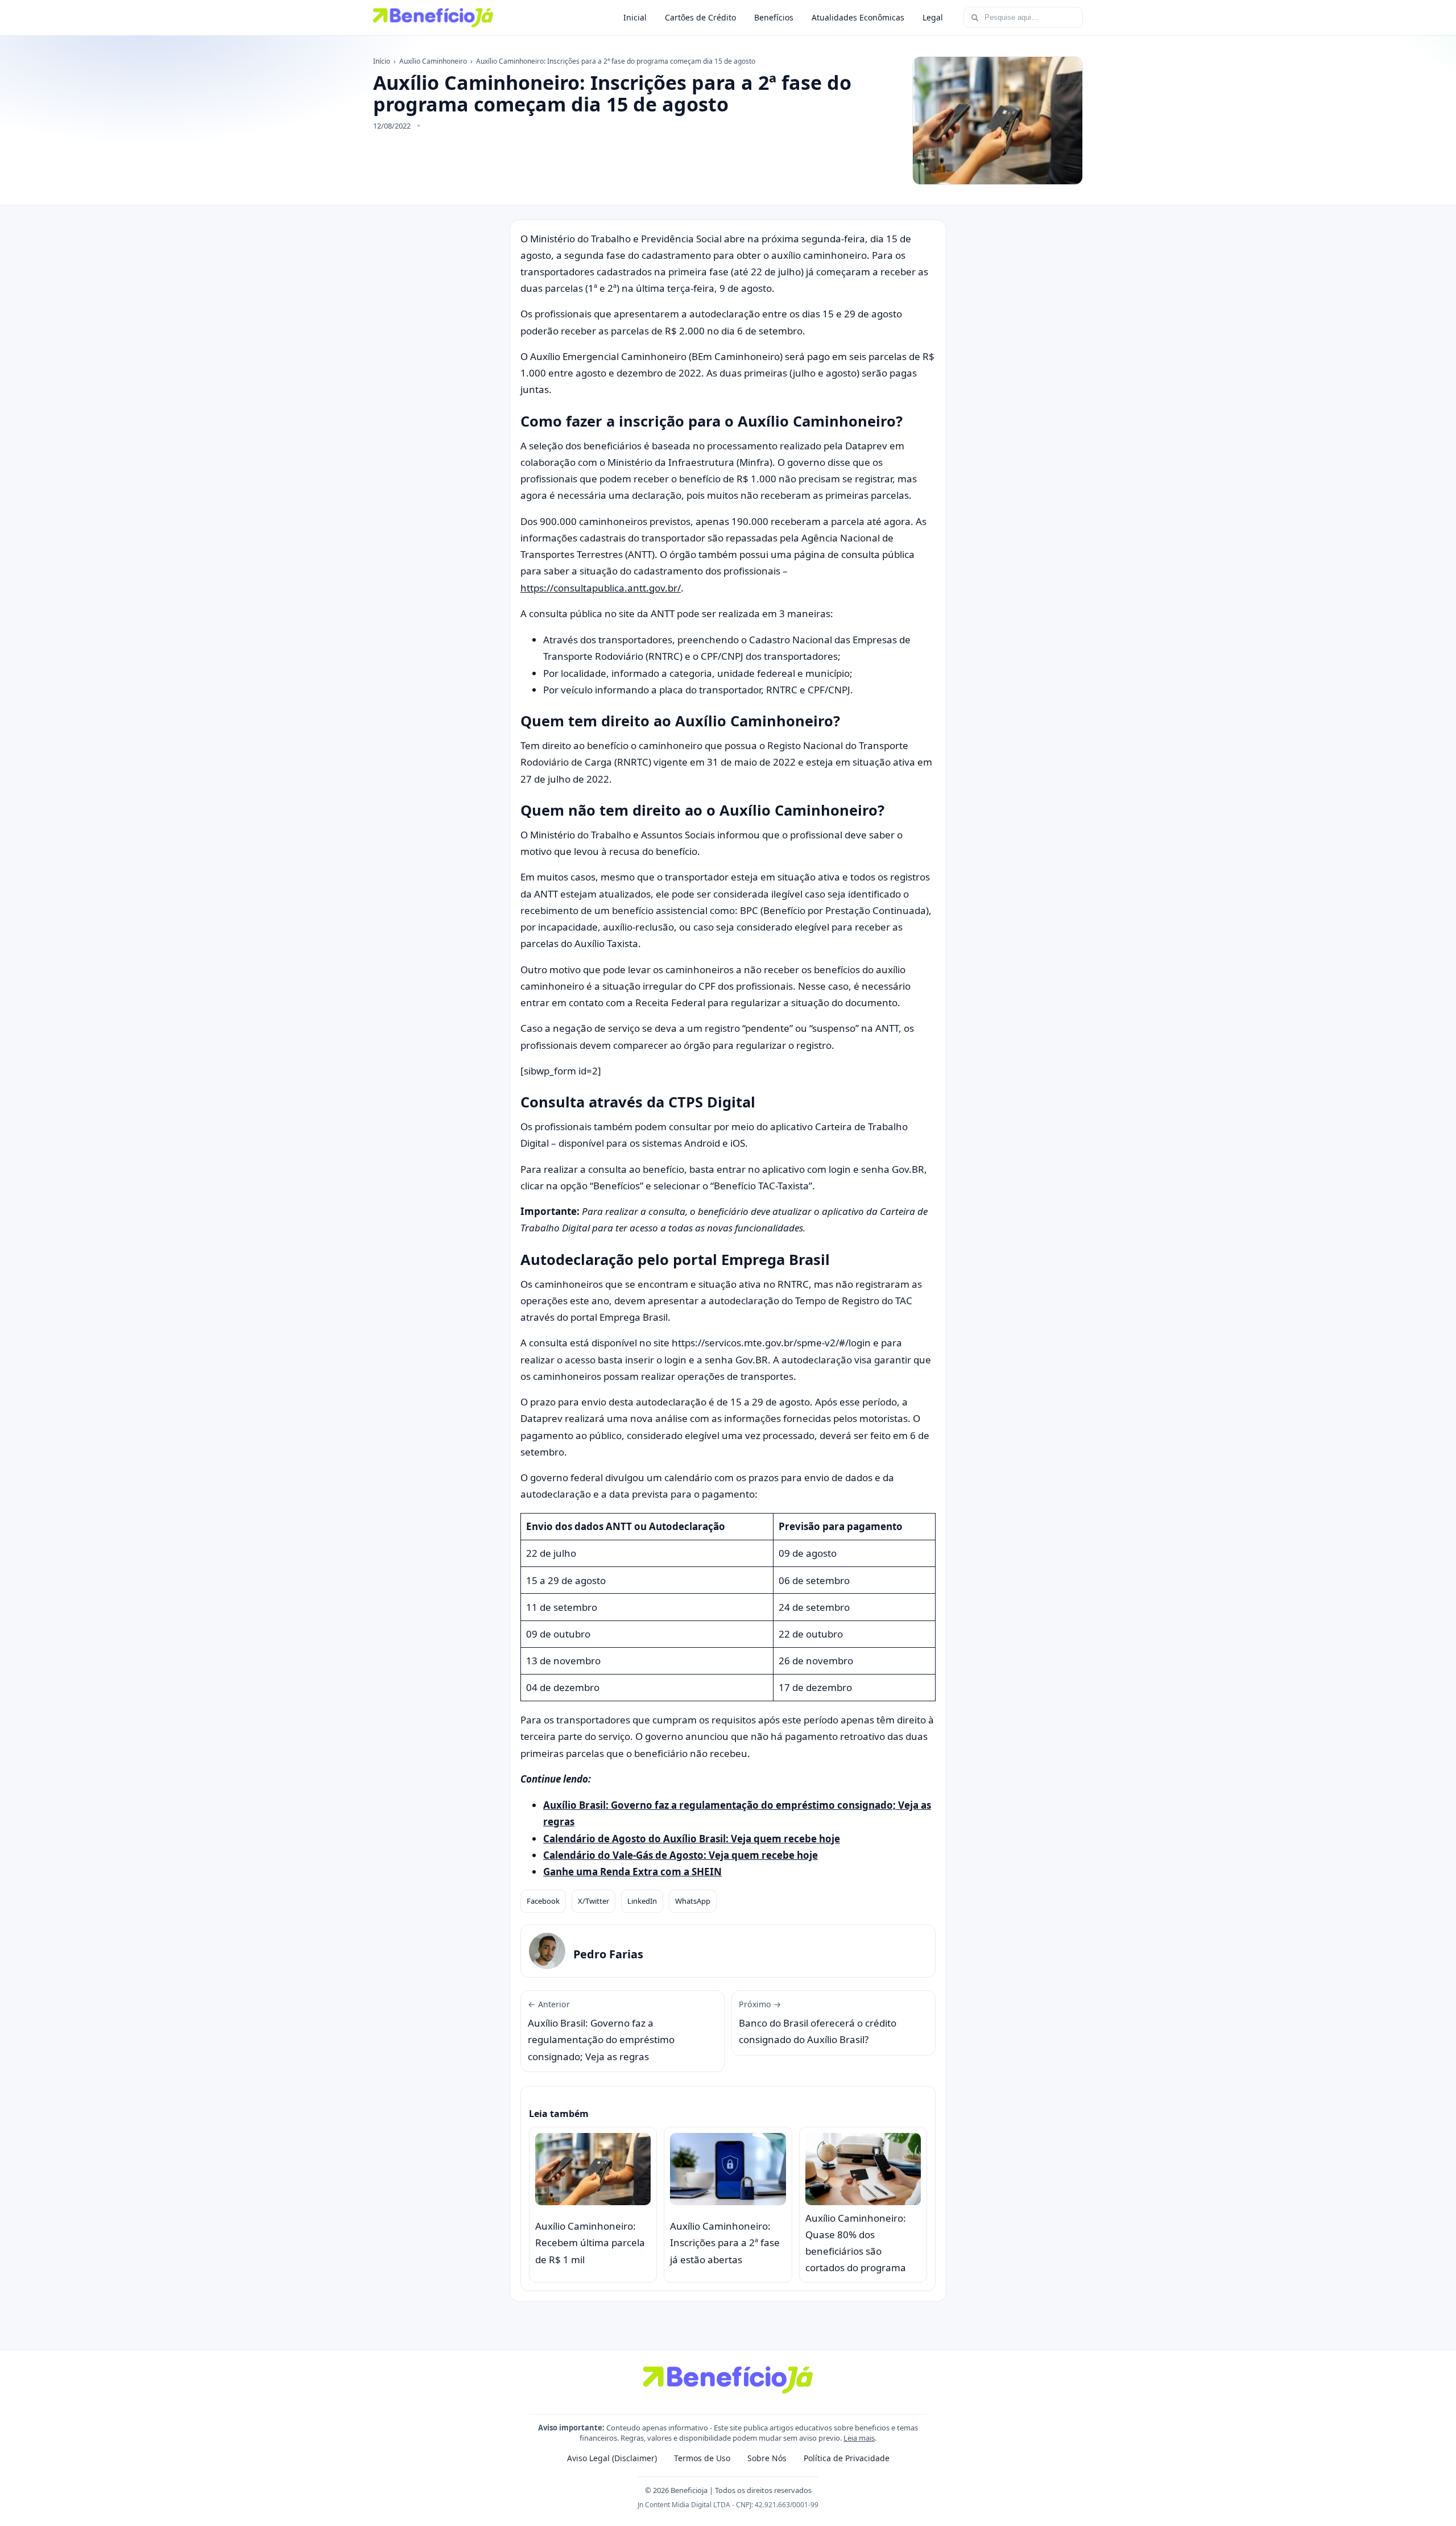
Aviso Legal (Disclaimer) (612, 2458)
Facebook (543, 1901)
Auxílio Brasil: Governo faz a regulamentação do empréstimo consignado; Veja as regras (601, 2031)
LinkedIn (642, 1901)
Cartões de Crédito (700, 17)
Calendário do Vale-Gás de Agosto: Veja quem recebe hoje (681, 1855)
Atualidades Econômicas (858, 17)
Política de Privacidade (847, 2458)
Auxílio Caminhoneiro (433, 61)
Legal (933, 17)
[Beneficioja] (433, 18)
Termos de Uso (702, 2458)
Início (382, 61)
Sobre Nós (767, 2458)
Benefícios (774, 17)
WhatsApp (693, 1901)
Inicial (635, 17)
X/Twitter (593, 1901)
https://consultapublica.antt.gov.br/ (601, 588)
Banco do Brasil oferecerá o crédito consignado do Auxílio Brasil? (818, 2023)
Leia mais (859, 2438)
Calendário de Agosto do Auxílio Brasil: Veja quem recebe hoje (692, 1839)
